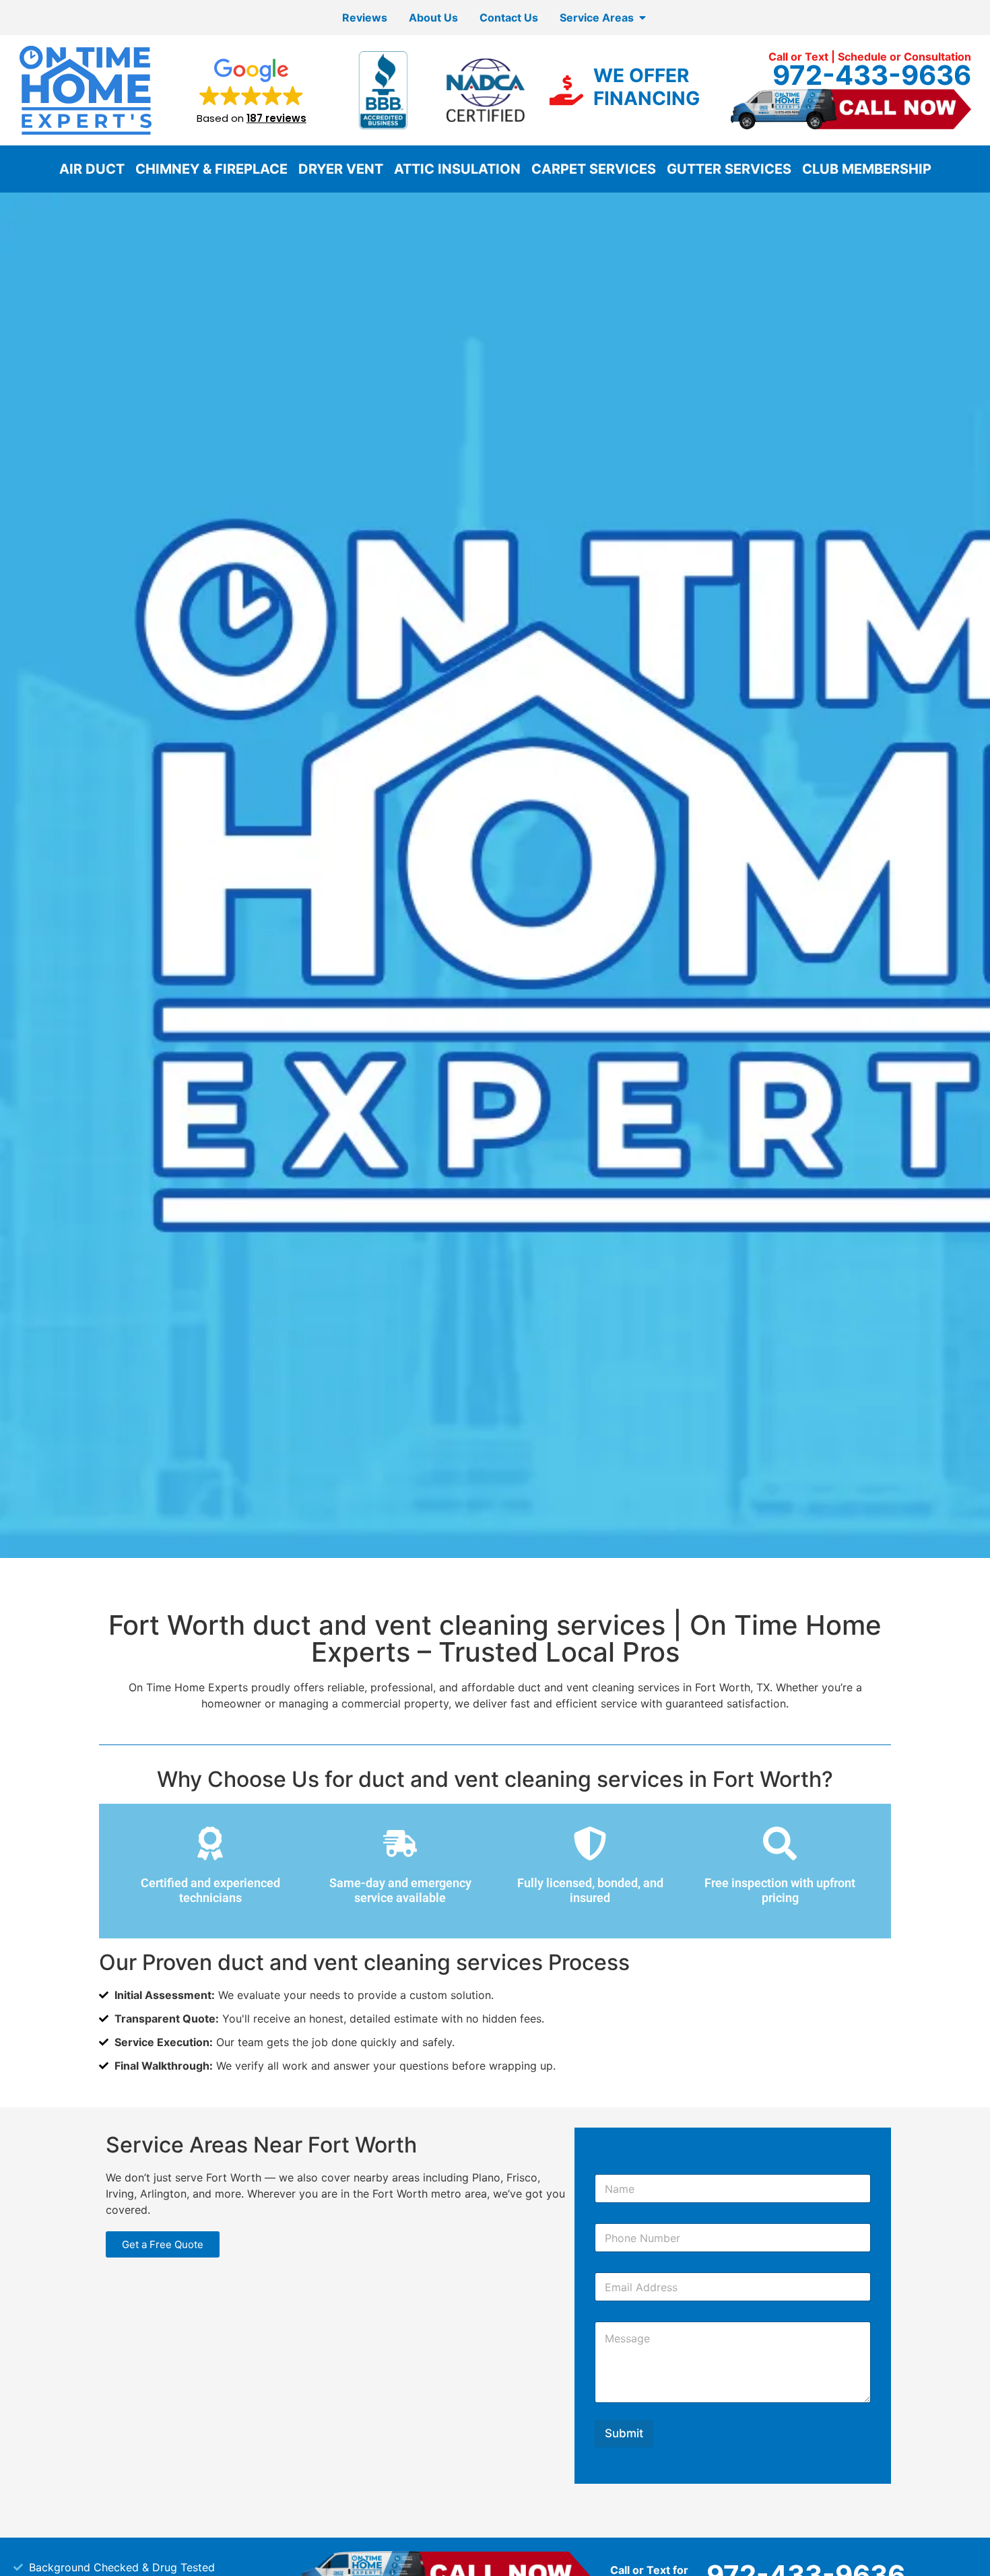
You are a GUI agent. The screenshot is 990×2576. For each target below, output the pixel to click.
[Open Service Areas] (642, 18)
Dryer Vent (341, 169)
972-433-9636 (872, 75)
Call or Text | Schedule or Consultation (870, 57)
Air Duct (92, 169)
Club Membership (867, 169)
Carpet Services (594, 169)
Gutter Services (729, 169)
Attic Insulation (457, 169)
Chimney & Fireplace (211, 169)
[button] (252, 90)
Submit (624, 2433)
